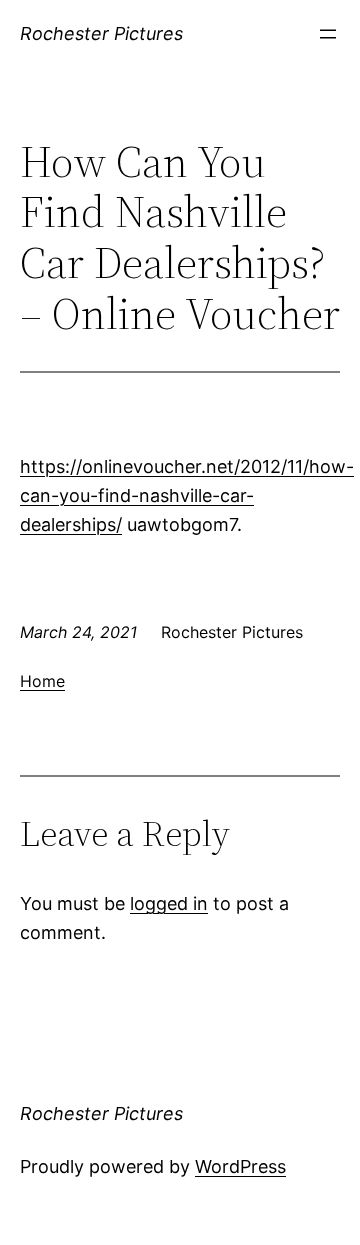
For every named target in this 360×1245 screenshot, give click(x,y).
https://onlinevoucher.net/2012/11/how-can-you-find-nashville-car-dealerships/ (187, 495)
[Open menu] (328, 34)
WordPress (240, 1166)
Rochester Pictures (101, 33)
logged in (169, 903)
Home (42, 681)
